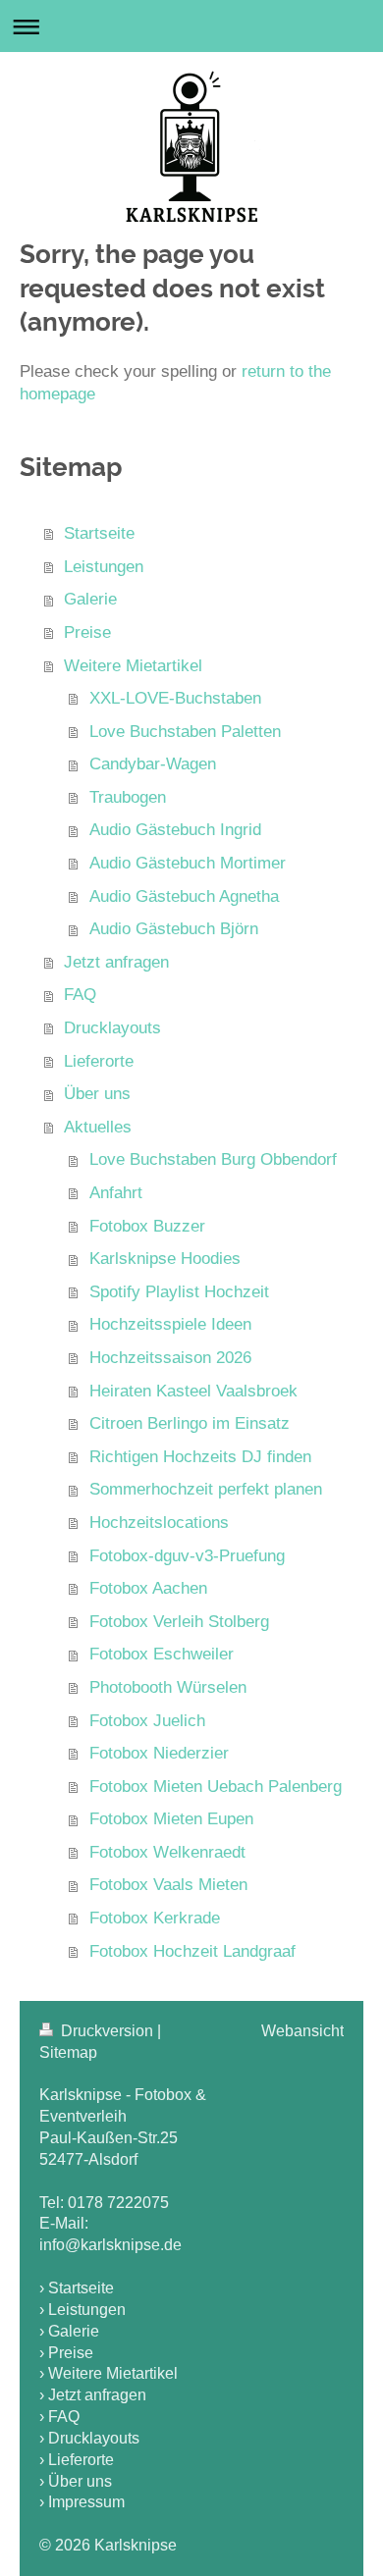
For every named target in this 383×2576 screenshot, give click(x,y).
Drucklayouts (112, 1028)
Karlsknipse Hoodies (165, 1259)
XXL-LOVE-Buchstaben (175, 698)
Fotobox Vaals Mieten (168, 1885)
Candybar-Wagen (153, 764)
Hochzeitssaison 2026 (170, 1358)
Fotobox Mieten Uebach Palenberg (216, 1787)
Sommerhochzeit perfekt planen (206, 1489)
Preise (87, 632)
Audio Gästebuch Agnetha (184, 896)
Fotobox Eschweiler (162, 1654)
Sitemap (68, 2052)
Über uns (97, 1094)
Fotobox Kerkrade (155, 1918)
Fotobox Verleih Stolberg (179, 1622)
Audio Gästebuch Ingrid (175, 830)
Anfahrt (116, 1193)
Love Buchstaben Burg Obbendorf (213, 1159)
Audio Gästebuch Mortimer (188, 863)
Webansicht (302, 2031)
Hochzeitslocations (159, 1523)
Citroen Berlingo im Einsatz (190, 1423)
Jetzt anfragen (116, 962)
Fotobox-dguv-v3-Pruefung (187, 1556)
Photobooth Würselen (168, 1687)
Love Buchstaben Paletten (185, 732)
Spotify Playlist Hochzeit (179, 1292)
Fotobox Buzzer (147, 1226)
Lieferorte (99, 1061)
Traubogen (128, 797)
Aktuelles (98, 1127)
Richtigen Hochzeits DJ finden (200, 1457)
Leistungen (104, 567)
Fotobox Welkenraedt (167, 1852)
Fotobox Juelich (147, 1721)
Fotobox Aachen (148, 1588)
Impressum (86, 2502)
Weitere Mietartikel (133, 666)
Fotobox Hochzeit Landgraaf (192, 1951)
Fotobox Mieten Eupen (171, 1819)
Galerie (90, 599)
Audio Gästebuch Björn (174, 929)
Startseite (99, 533)
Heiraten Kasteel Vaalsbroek (193, 1391)
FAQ (80, 995)
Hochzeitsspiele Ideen (170, 1324)
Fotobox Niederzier (159, 1753)
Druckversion (107, 2031)
